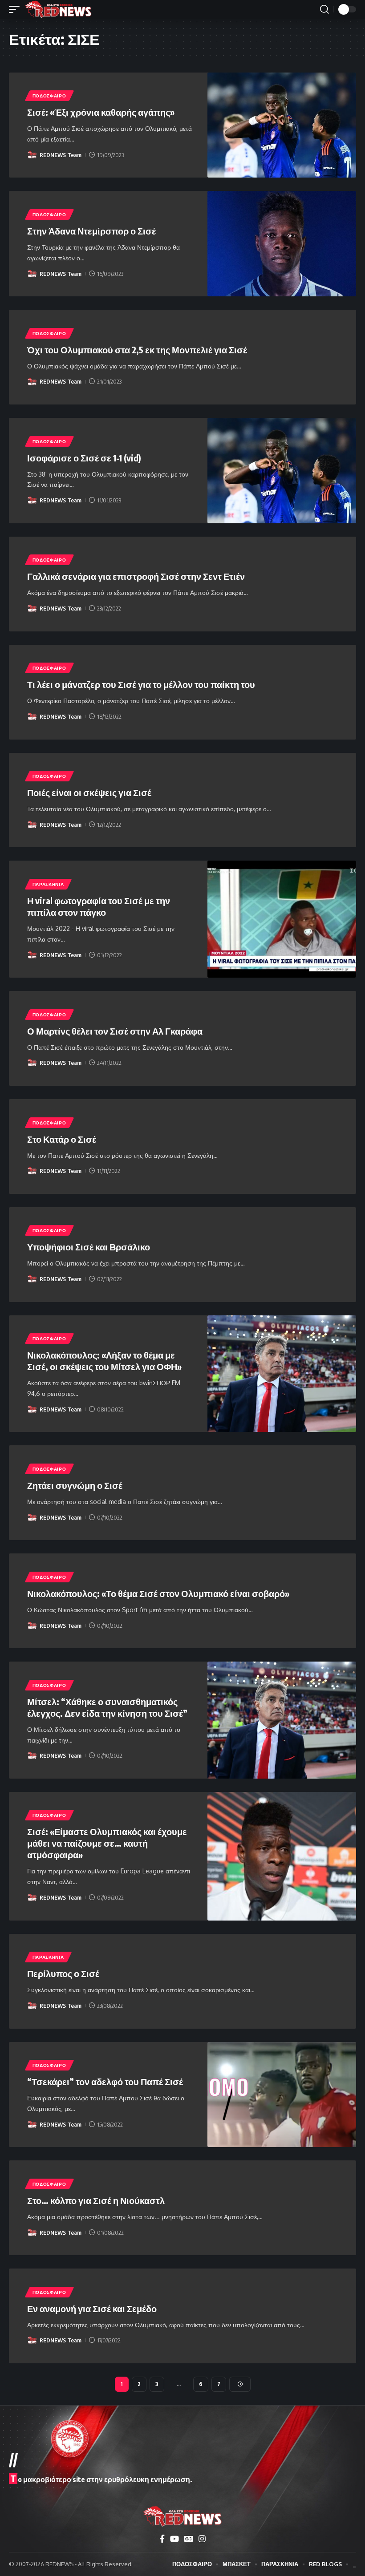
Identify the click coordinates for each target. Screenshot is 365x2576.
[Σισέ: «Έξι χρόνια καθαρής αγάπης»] (282, 125)
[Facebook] (162, 2539)
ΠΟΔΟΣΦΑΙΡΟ (49, 96)
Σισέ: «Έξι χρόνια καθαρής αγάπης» (101, 112)
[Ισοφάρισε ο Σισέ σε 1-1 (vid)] (282, 471)
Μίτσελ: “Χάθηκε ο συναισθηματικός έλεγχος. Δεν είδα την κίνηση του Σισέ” (107, 1707)
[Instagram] (202, 2539)
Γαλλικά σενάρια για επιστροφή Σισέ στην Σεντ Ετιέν (136, 576)
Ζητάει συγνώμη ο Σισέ (75, 1485)
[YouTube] (174, 2539)
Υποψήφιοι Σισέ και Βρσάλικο (89, 1247)
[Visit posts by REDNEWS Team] (32, 155)
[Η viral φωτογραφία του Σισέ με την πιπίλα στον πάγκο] (282, 919)
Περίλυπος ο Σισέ (63, 1973)
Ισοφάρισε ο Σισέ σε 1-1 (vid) (84, 458)
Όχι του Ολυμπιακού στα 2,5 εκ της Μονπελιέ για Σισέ (137, 350)
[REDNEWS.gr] (58, 9)
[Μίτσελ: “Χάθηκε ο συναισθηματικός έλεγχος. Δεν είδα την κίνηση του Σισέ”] (282, 1720)
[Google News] (189, 2539)
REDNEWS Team (61, 155)
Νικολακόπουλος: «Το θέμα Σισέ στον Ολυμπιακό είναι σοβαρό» (158, 1593)
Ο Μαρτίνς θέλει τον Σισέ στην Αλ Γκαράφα (115, 1031)
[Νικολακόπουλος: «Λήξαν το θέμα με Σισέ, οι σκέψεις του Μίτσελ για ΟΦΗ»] (282, 1374)
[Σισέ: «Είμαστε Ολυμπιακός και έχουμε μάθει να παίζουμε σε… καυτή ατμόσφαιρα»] (282, 1856)
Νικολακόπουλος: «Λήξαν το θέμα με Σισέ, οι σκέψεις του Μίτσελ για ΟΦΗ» (104, 1361)
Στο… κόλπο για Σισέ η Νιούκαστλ (96, 2200)
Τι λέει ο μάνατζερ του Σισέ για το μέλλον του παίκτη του (141, 684)
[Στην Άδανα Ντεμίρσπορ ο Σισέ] (282, 244)
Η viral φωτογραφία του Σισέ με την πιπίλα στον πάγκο (99, 906)
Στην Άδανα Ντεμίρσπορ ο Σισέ (91, 231)
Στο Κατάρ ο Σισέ (62, 1139)
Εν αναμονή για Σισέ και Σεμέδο (92, 2308)
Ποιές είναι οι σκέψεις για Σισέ (89, 792)
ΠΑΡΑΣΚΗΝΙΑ (48, 884)
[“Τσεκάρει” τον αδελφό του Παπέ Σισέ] (282, 2095)
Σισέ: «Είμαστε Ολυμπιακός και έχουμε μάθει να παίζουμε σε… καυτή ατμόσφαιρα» (107, 1843)
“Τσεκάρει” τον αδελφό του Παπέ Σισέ (105, 2081)
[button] (16, 9)
